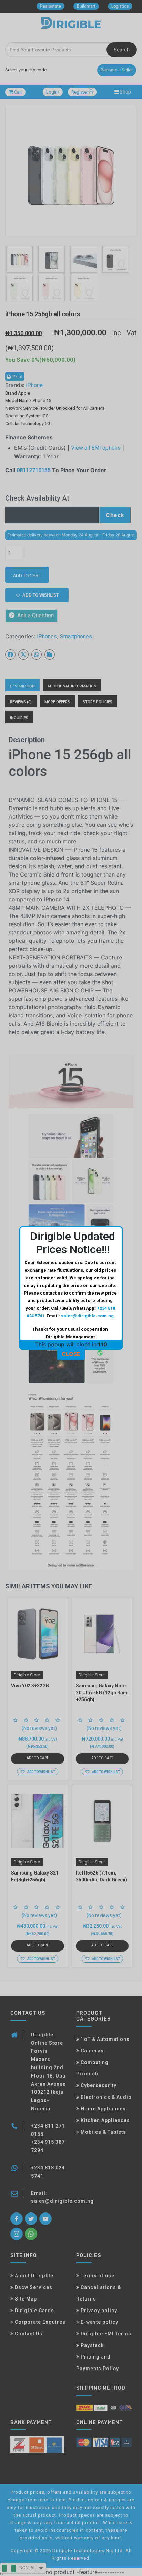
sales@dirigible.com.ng (87, 1316)
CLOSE (71, 1354)
